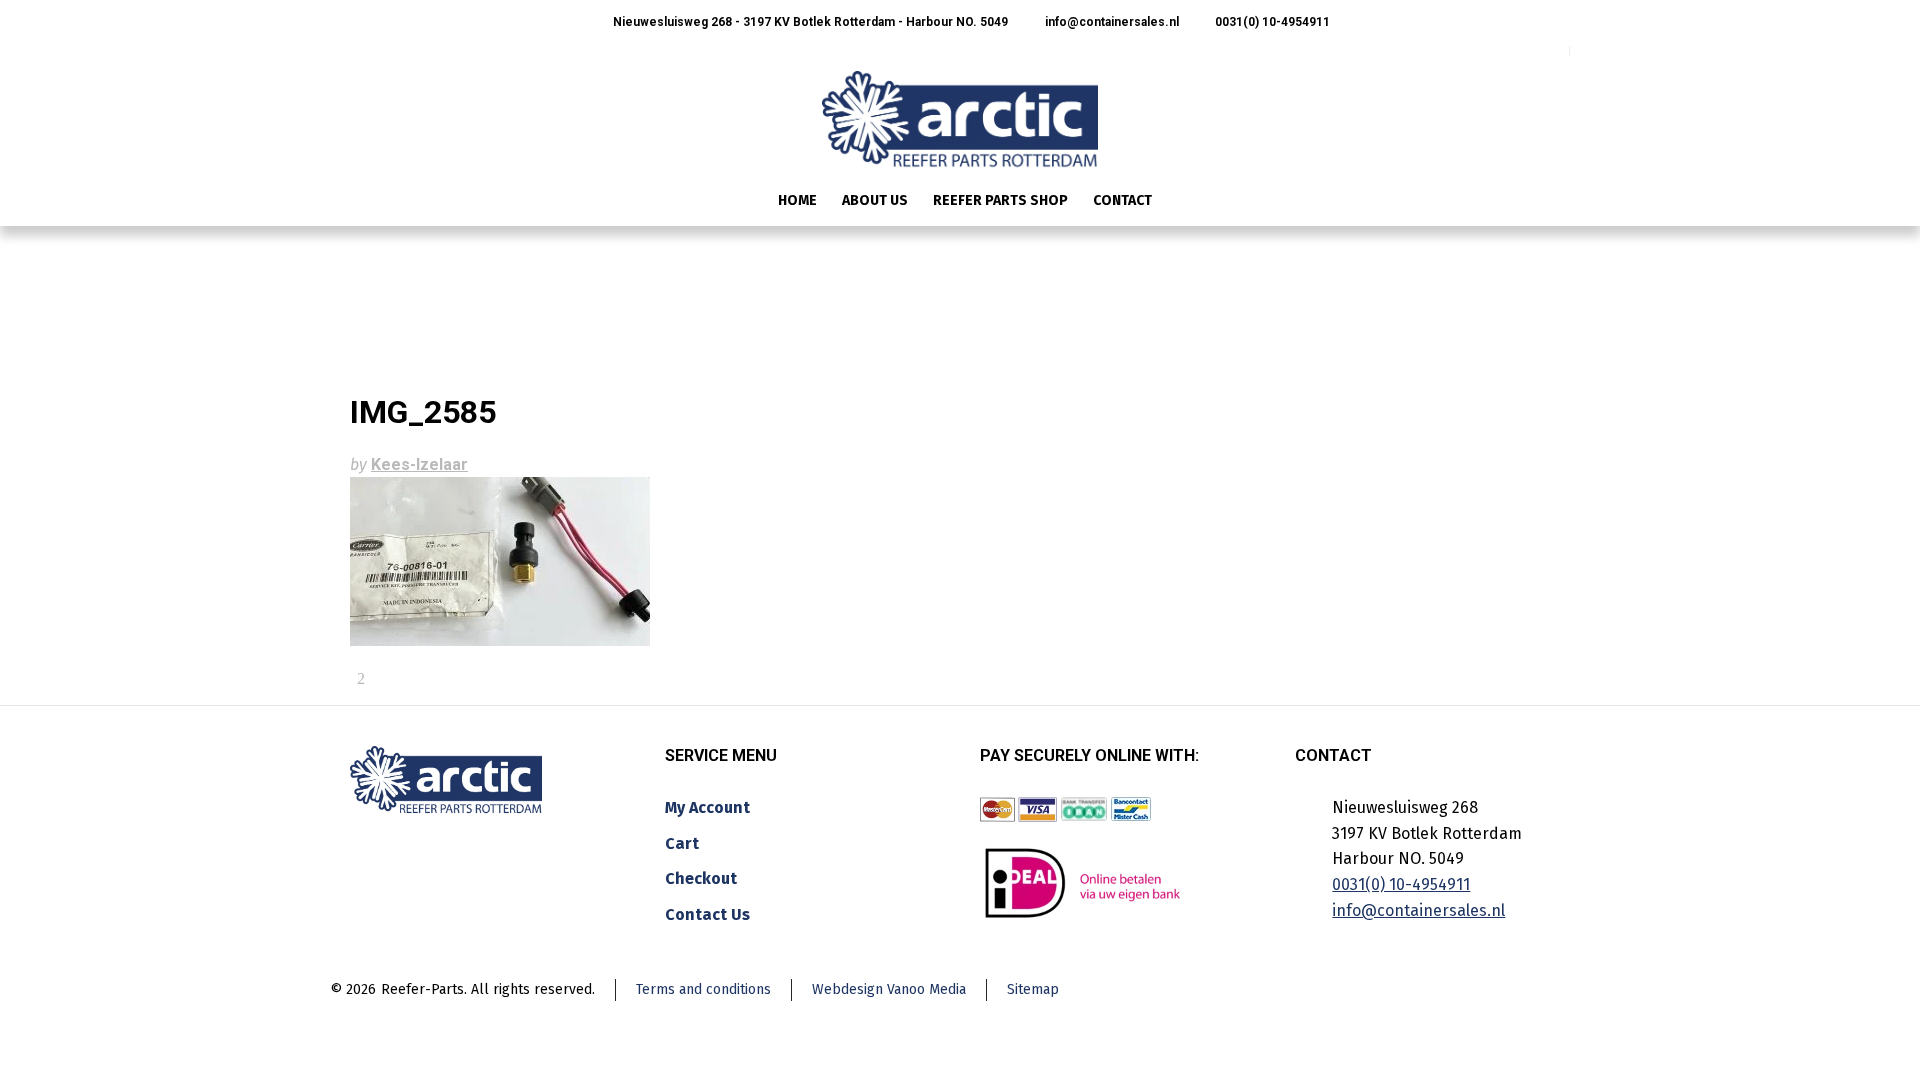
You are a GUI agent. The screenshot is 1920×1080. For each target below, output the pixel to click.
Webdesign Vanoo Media (889, 989)
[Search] (1557, 202)
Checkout (701, 878)
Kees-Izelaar (419, 464)
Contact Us (707, 914)
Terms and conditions (703, 989)
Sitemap (1033, 989)
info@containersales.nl (1110, 22)
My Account (707, 807)
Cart (682, 843)
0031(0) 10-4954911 (1271, 22)
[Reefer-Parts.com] (960, 106)
